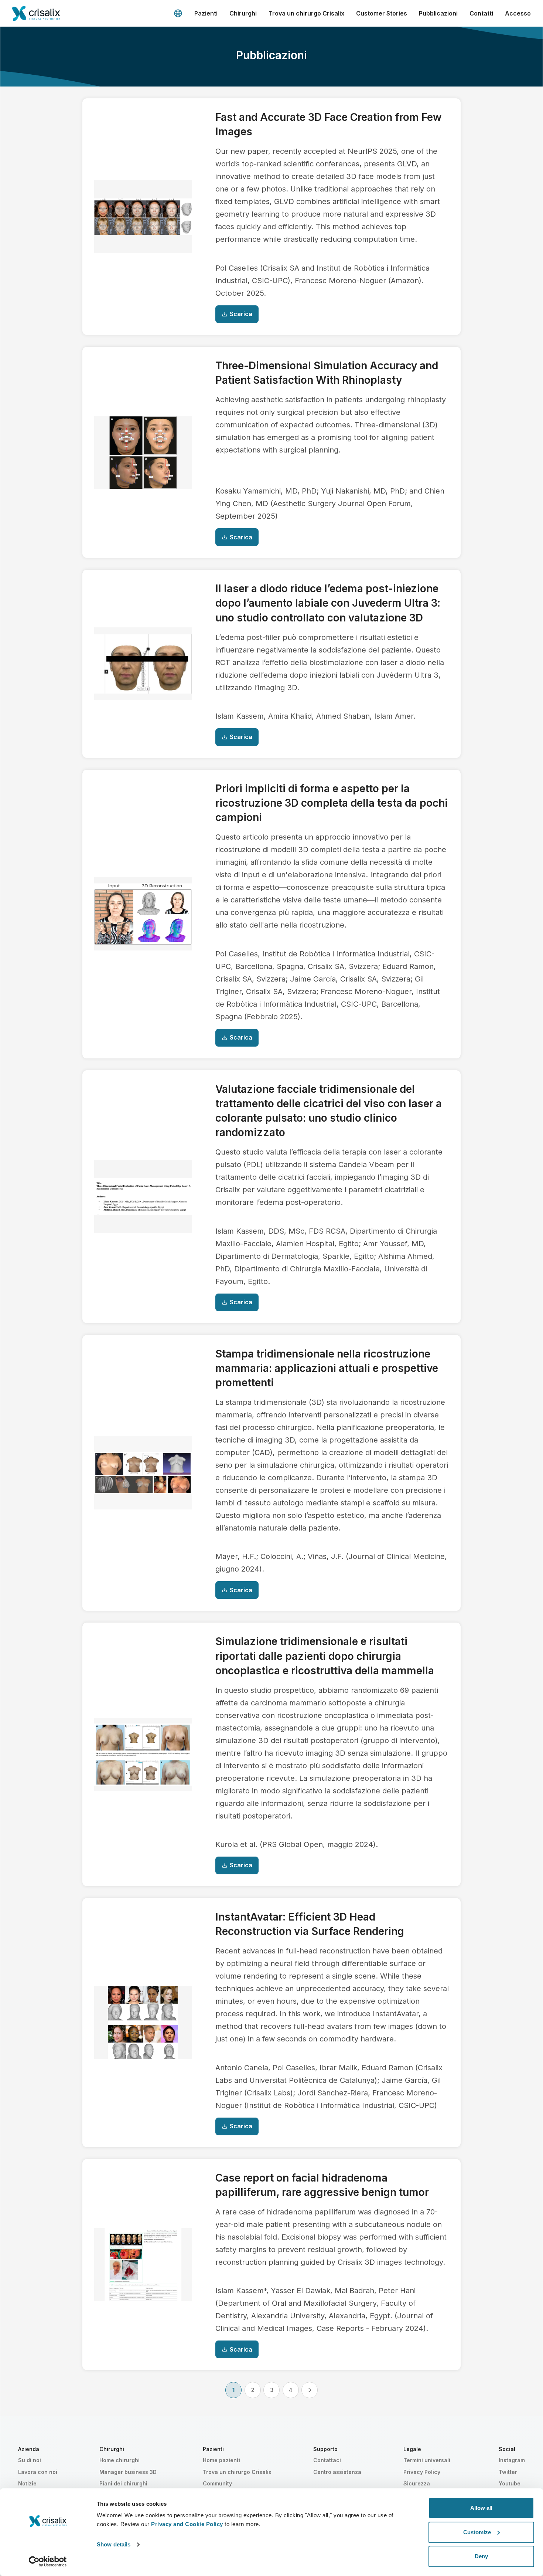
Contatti (481, 13)
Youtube (510, 2483)
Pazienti (206, 13)
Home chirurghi (119, 2460)
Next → (310, 2390)
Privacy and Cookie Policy (187, 2524)
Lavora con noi (38, 2472)
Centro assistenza (337, 2472)
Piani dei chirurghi (123, 2483)
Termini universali (427, 2460)
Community (217, 2483)
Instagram (512, 2460)
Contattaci (327, 2460)
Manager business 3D (128, 2472)
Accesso (518, 13)
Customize (477, 2532)
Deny (481, 2556)
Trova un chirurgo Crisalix (306, 13)
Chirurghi (243, 13)
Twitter (508, 2472)
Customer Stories (382, 13)
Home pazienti (221, 2460)
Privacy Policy (422, 2472)
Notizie (27, 2483)
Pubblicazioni (438, 13)
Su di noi (30, 2460)
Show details (114, 2544)
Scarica (241, 314)
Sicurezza (417, 2483)
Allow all (481, 2508)
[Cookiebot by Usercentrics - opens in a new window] (48, 2562)
